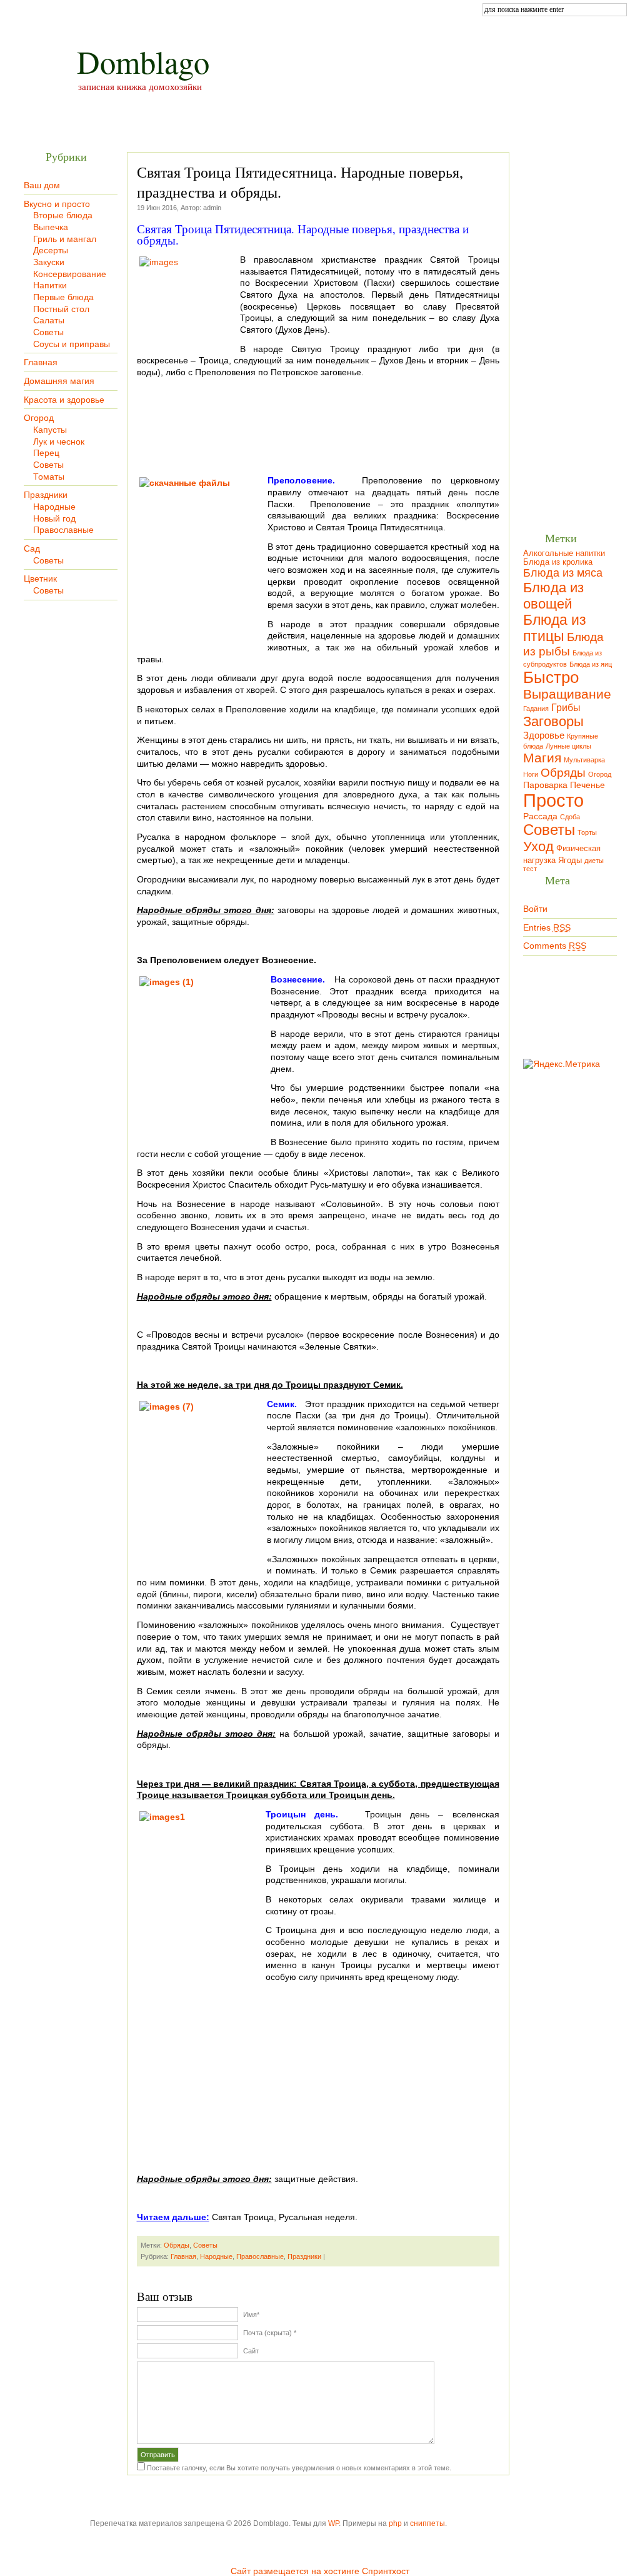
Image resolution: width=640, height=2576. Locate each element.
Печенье (587, 785)
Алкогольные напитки (564, 553)
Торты (587, 832)
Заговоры (553, 721)
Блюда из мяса (563, 573)
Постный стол (61, 309)
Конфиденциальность (358, 10)
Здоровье (544, 735)
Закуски (49, 262)
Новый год (54, 518)
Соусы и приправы (72, 344)
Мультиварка (584, 760)
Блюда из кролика (558, 562)
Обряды (177, 2245)
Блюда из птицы (555, 628)
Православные (63, 530)
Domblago (143, 62)
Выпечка (51, 227)
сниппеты (427, 2523)
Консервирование (70, 274)
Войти (535, 909)
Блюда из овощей (553, 596)
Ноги (531, 774)
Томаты (49, 477)
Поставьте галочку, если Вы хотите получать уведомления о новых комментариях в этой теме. (299, 2468)
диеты (594, 861)
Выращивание (567, 694)
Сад (32, 548)
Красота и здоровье (64, 400)
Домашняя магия (59, 381)
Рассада (540, 816)
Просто (553, 800)
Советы (48, 332)
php (395, 2523)
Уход (538, 846)
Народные (54, 507)
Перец (46, 453)
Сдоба (570, 817)
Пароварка (545, 785)
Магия (542, 758)
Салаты (49, 320)
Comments (555, 946)
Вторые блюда (63, 215)
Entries (547, 927)
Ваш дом (42, 185)
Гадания (536, 709)
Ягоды (570, 861)
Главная (42, 10)
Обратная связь (254, 10)
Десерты (51, 250)
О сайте (179, 10)
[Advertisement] (318, 436)
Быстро (551, 677)
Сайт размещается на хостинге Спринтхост (320, 2571)
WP (333, 2523)
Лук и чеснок (59, 442)
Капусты (50, 430)
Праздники (46, 495)
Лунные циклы (568, 746)
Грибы (566, 707)
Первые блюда (63, 297)
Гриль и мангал (65, 239)
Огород (39, 418)
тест (530, 869)
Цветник (40, 578)
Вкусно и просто (57, 204)
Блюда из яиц (591, 664)
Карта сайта (111, 10)
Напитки (50, 285)
